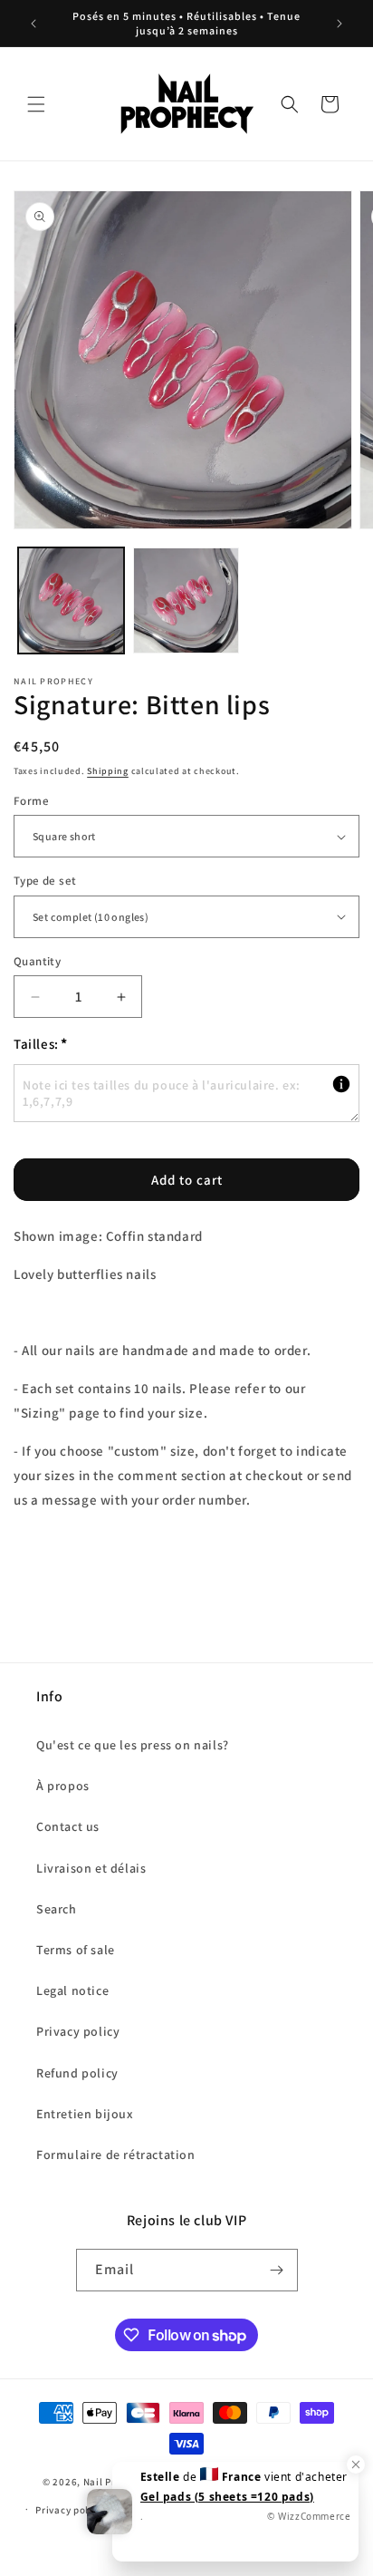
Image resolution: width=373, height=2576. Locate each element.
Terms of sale (76, 1950)
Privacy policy (78, 2031)
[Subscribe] (277, 2270)
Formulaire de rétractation (116, 2155)
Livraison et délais (91, 1868)
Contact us (68, 1826)
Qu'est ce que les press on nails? (133, 1745)
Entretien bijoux (85, 2114)
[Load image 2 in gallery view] (186, 600)
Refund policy (77, 2073)
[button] (36, 104)
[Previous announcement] (33, 24)
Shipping (108, 771)
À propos (63, 1786)
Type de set (45, 881)
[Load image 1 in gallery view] (71, 600)
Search (57, 1909)
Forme (31, 801)
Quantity (37, 961)
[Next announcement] (340, 24)
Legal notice (72, 1990)
